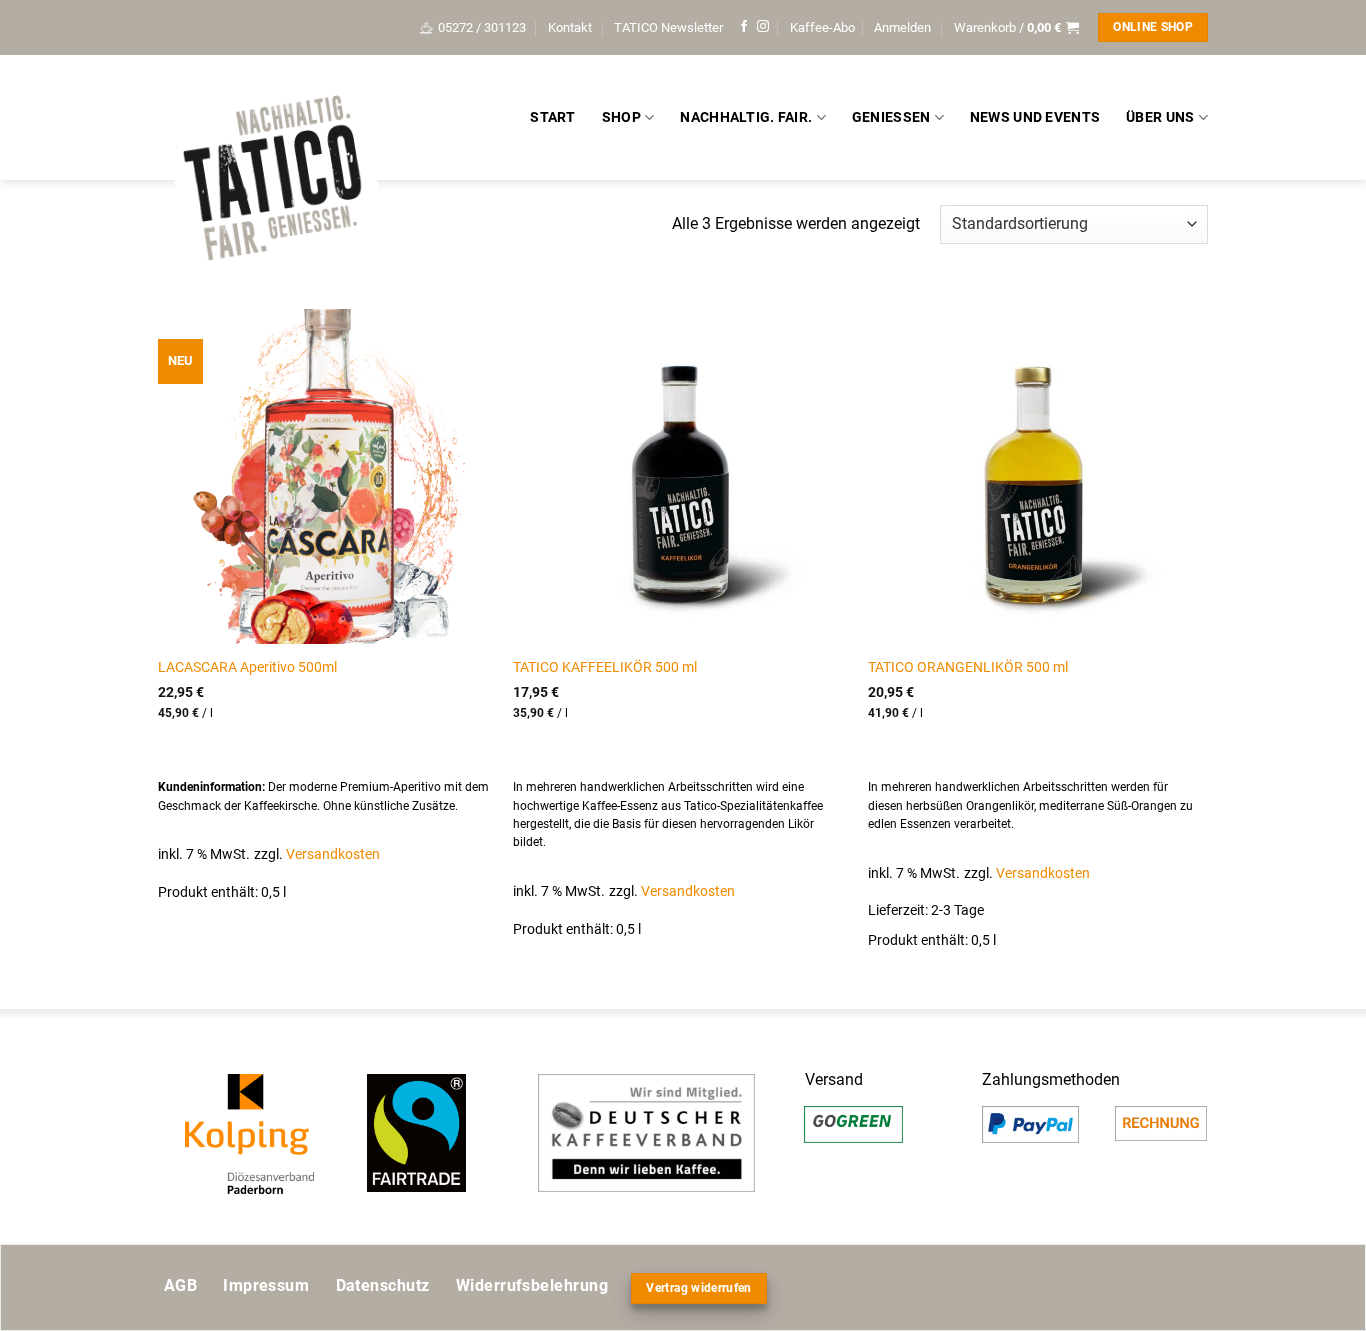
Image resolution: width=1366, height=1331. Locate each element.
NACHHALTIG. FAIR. (746, 117)
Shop (621, 117)
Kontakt (570, 27)
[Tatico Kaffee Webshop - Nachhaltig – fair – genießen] (273, 181)
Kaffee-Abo (822, 27)
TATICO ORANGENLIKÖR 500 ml (968, 667)
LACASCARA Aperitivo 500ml (247, 667)
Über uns (1160, 117)
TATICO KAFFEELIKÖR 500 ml (605, 667)
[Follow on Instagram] (763, 27)
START (552, 117)
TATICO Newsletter (668, 27)
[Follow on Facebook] (744, 27)
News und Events (1035, 117)
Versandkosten (333, 854)
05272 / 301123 (482, 27)
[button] (902, 28)
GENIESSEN (891, 117)
